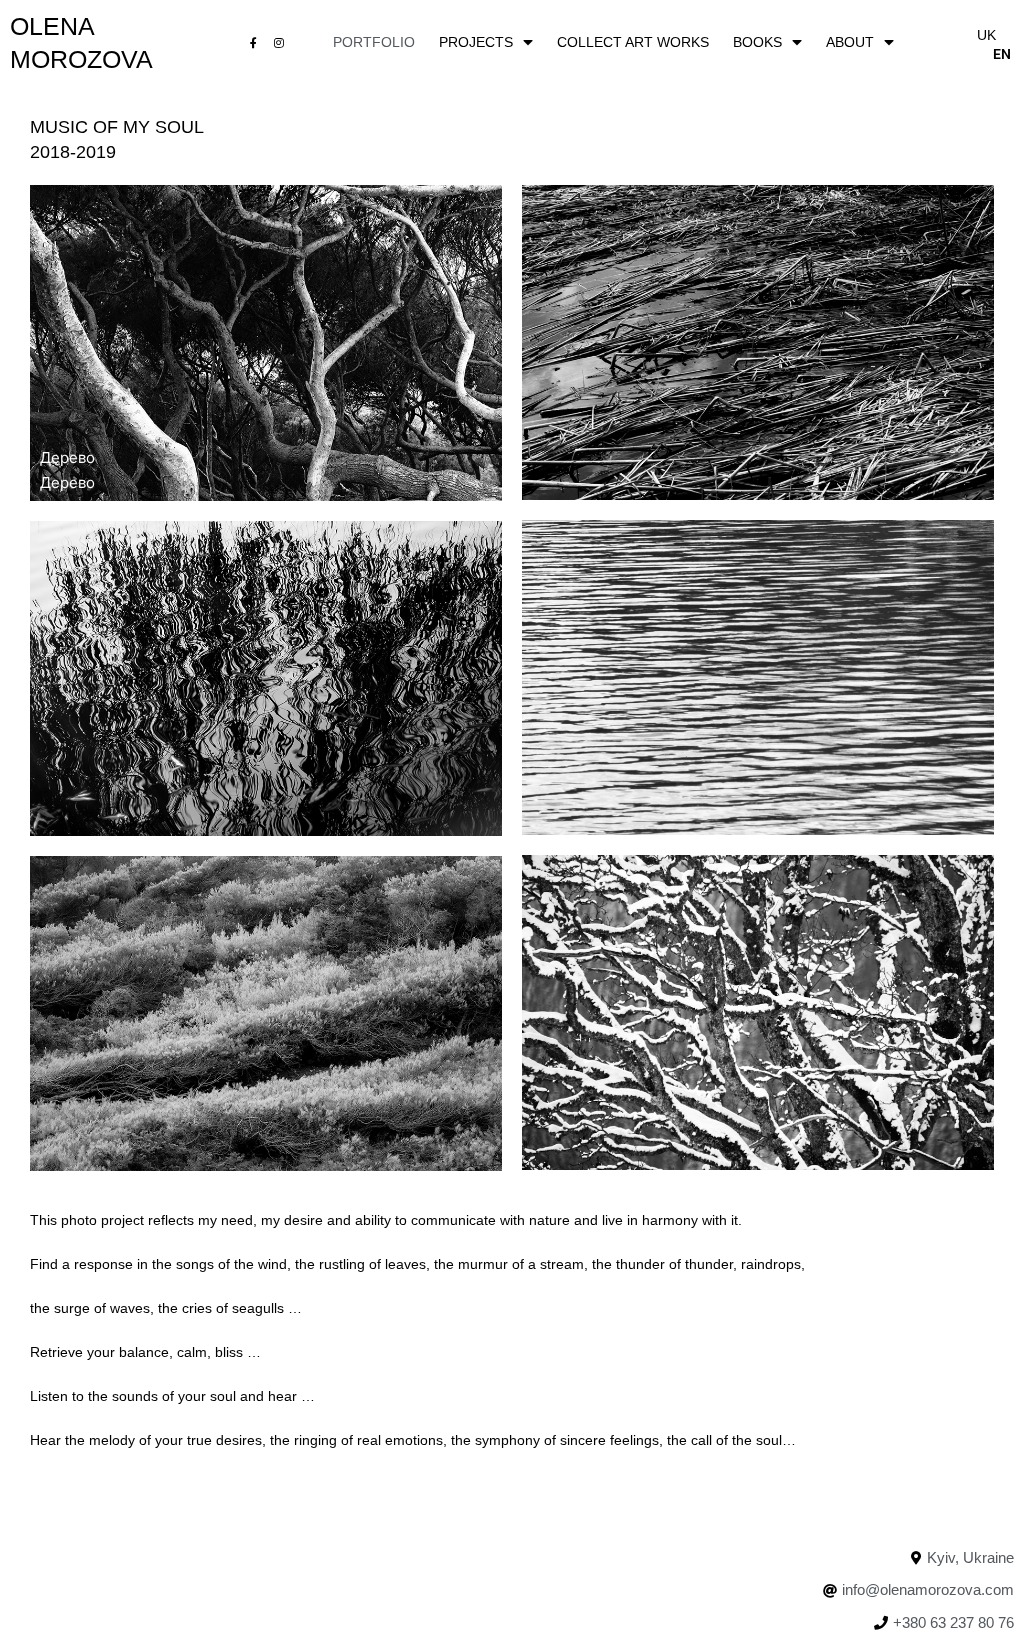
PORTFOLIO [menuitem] (374, 42)
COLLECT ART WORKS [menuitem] (633, 42)
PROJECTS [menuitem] (476, 42)
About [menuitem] (850, 42)
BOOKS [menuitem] (757, 42)
